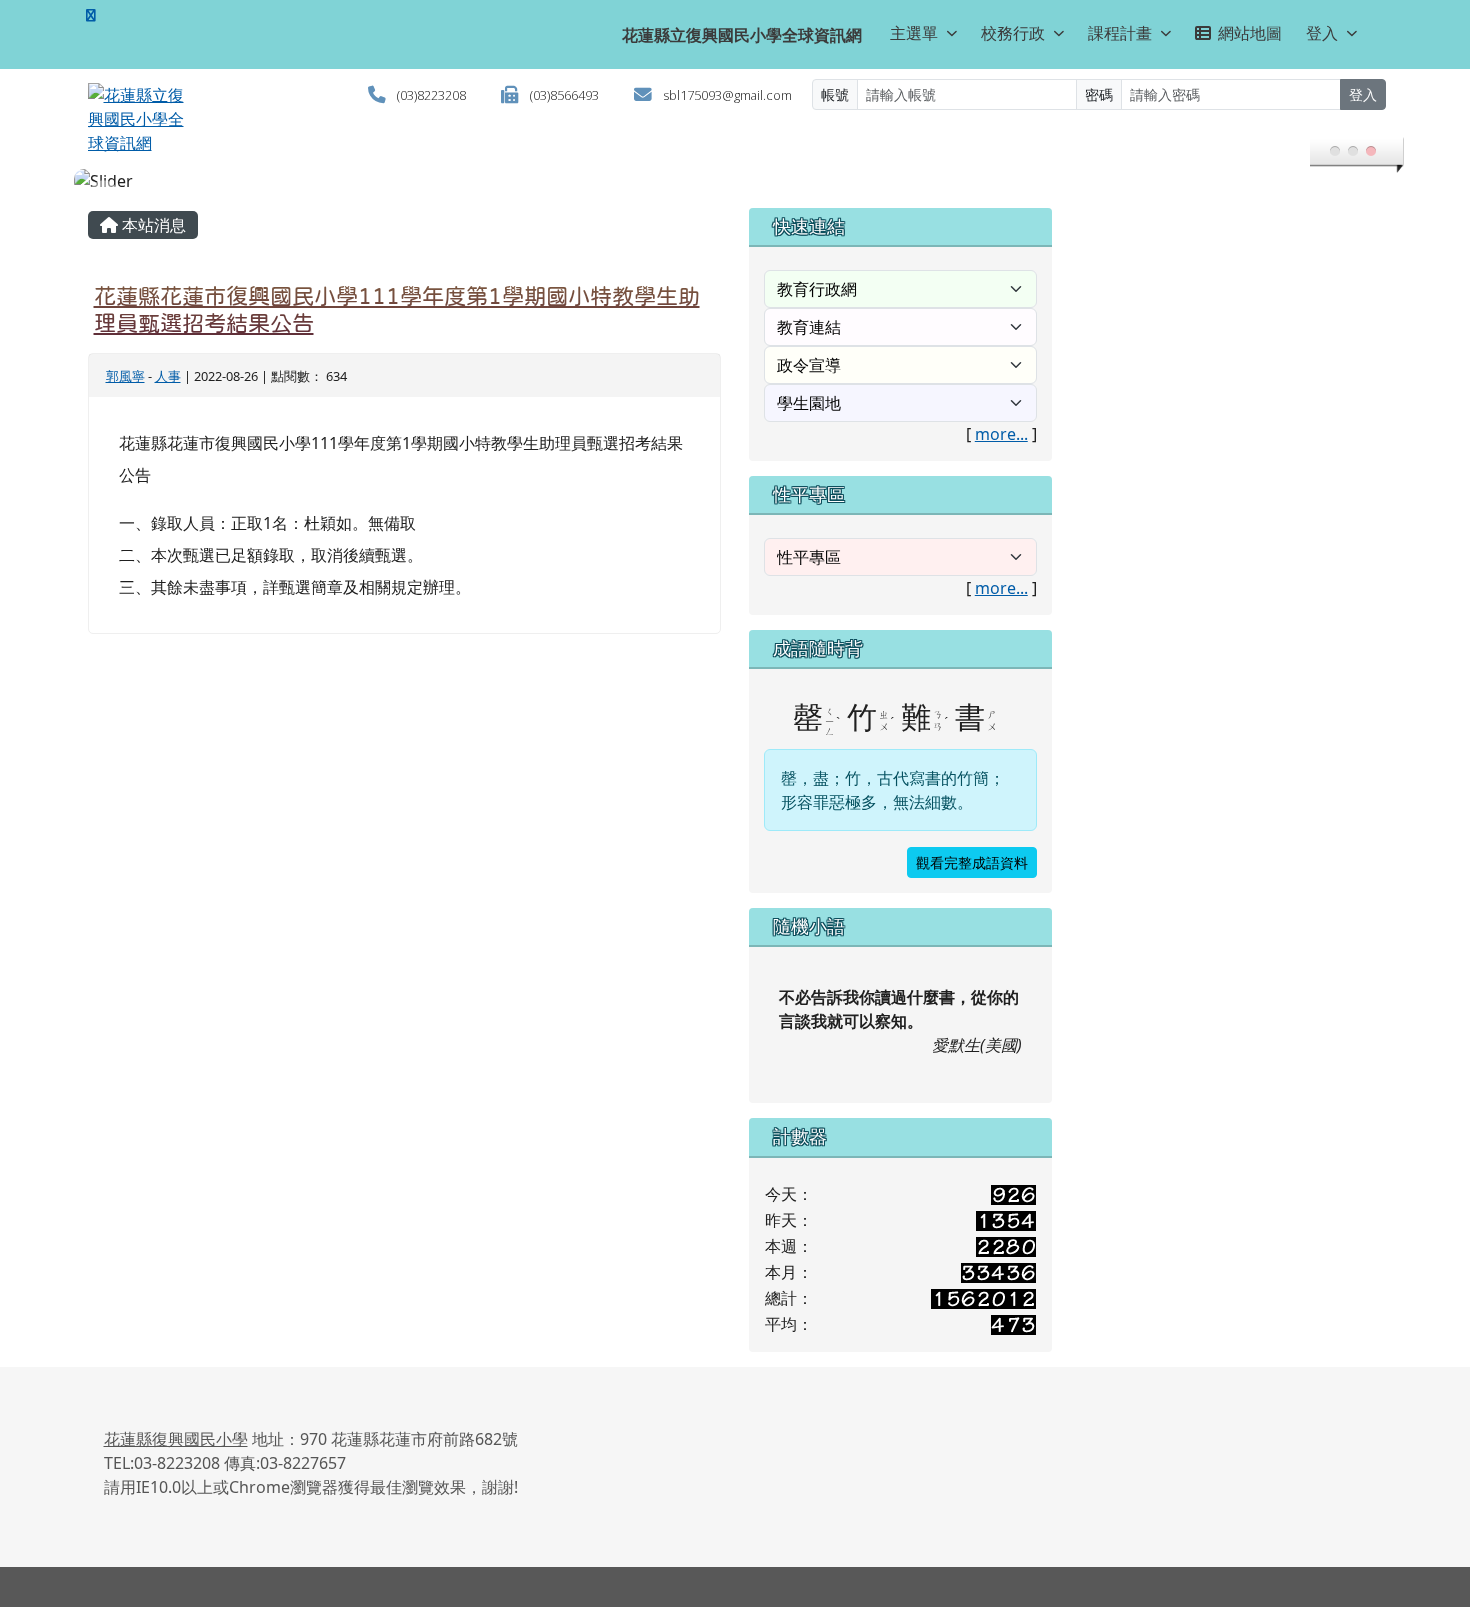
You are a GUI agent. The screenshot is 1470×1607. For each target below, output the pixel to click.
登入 (1322, 33)
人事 (168, 376)
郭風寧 (125, 376)
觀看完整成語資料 (972, 862)
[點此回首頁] (735, 181)
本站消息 (152, 225)
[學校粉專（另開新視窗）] (91, 15)
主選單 (914, 33)
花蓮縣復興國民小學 (176, 1439)
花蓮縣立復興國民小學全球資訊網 (742, 35)
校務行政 (1013, 33)
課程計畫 (1120, 33)
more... (1001, 434)
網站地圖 (1250, 33)
